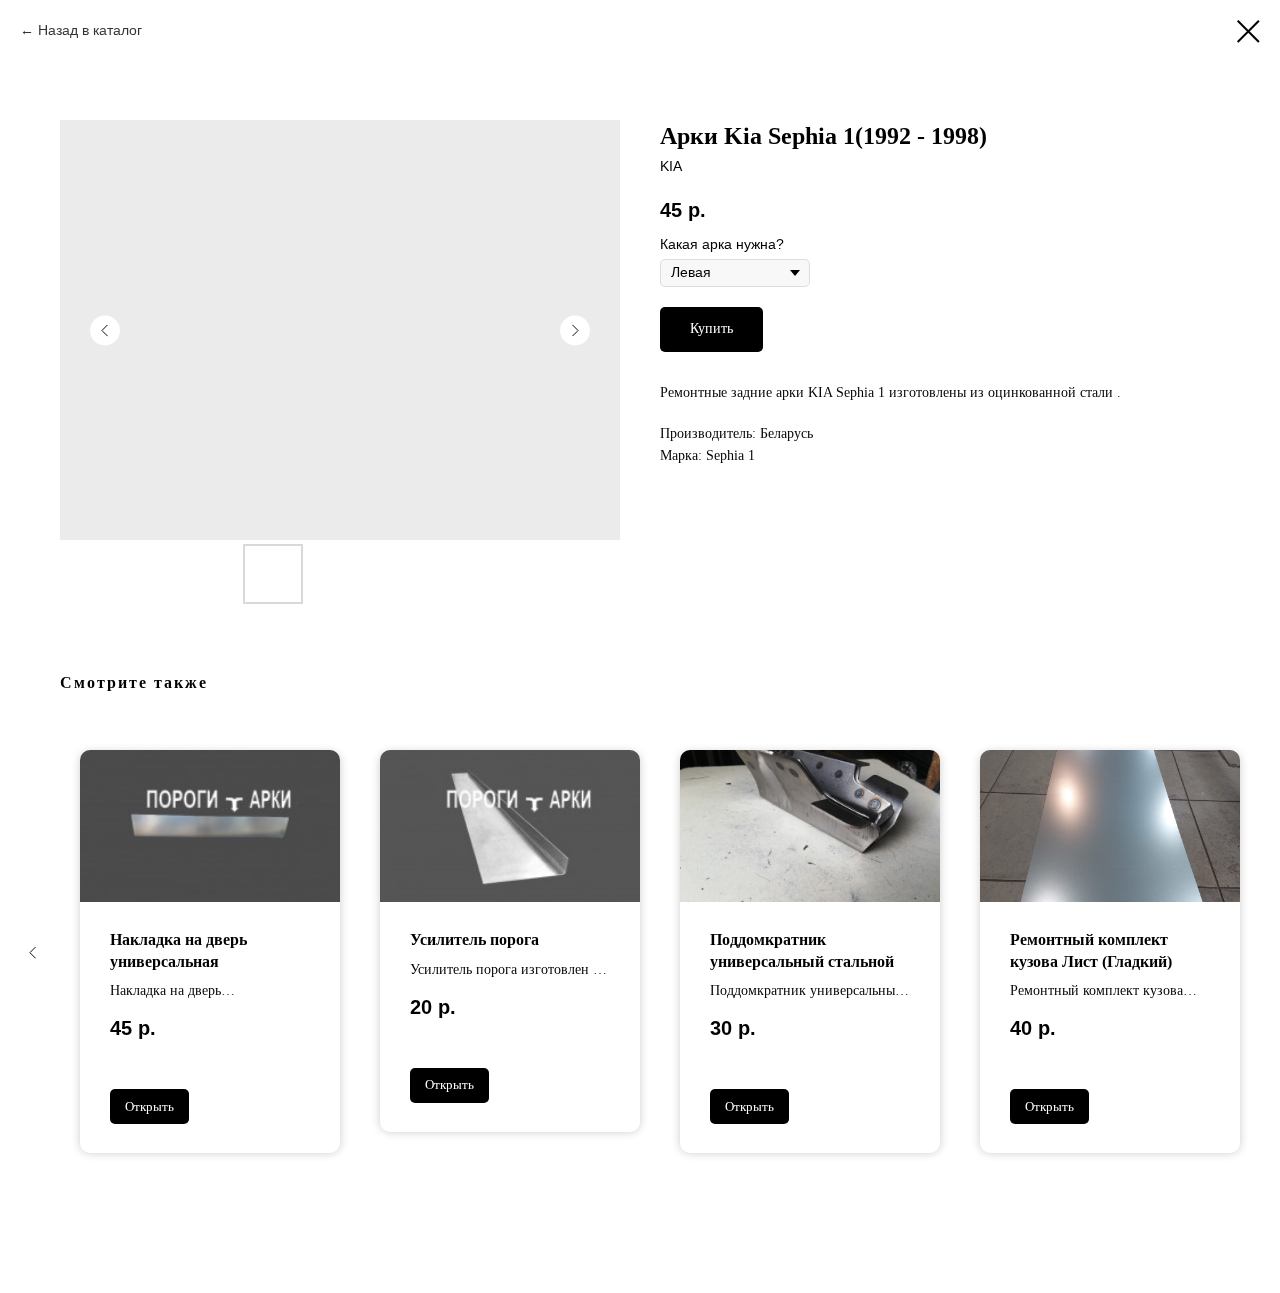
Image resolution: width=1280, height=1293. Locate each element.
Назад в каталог (90, 30)
